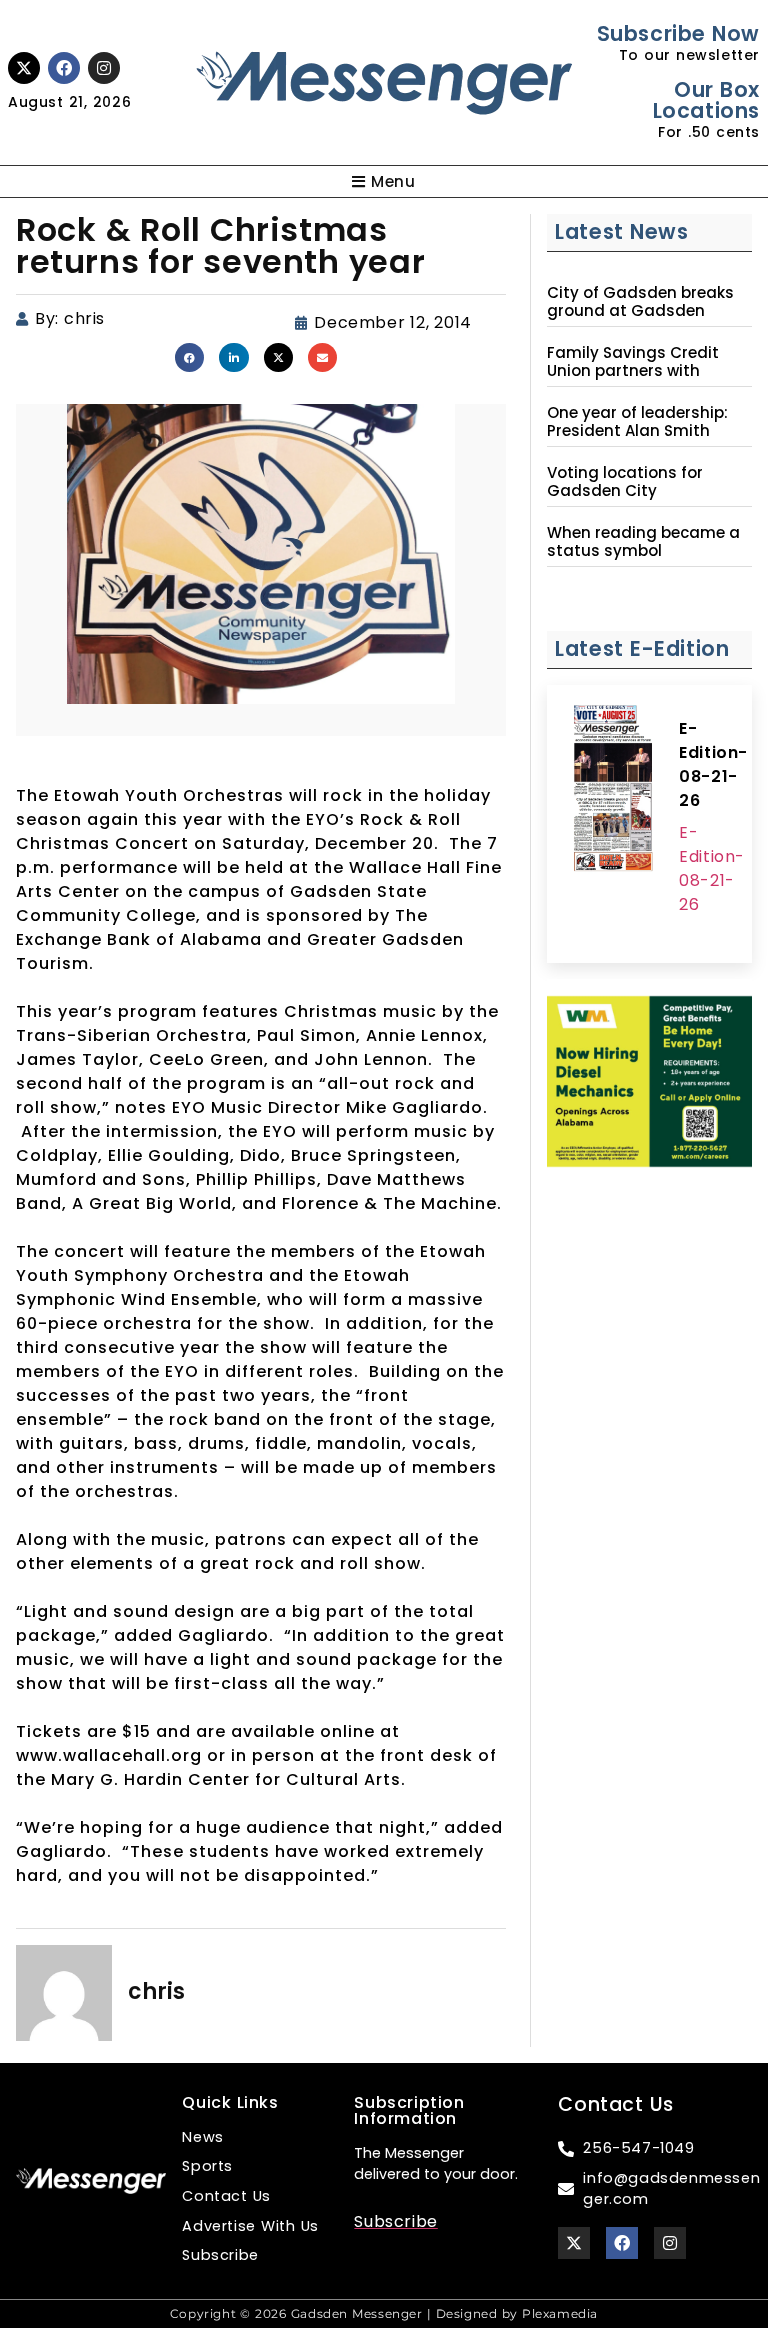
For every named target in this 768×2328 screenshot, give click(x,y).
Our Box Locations (706, 100)
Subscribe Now (678, 33)
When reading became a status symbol (643, 542)
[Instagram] (104, 68)
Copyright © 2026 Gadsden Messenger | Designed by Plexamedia (384, 2313)
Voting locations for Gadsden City (625, 482)
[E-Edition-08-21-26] (613, 791)
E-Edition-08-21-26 (713, 764)
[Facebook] (64, 68)
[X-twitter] (24, 68)
